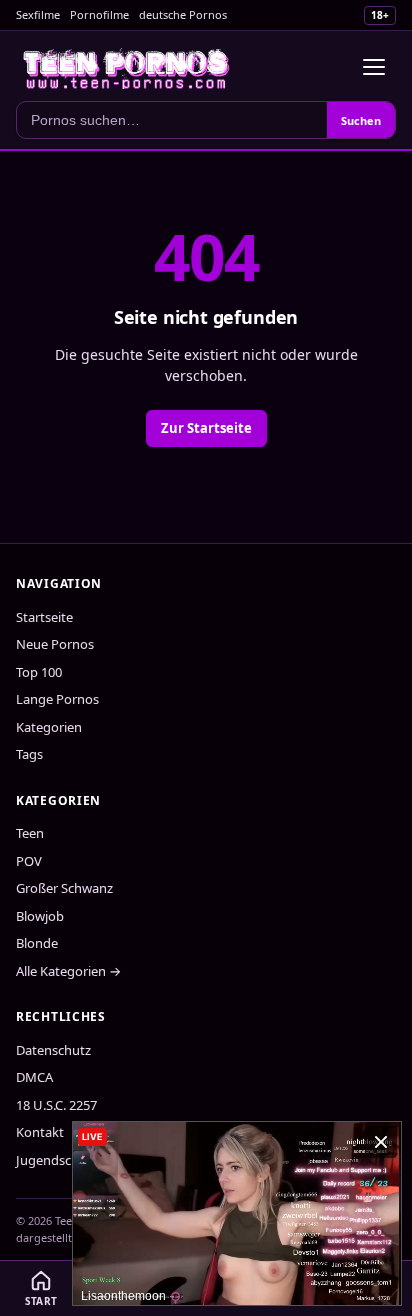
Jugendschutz (57, 1160)
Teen (30, 833)
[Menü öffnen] (374, 67)
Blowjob (40, 916)
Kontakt (40, 1132)
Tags (29, 754)
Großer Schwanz (64, 888)
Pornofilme (99, 14)
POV (29, 861)
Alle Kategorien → (68, 971)
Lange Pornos (57, 699)
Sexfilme (38, 14)
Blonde (37, 943)
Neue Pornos (55, 644)
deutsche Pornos (183, 14)
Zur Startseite (206, 428)
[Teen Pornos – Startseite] (127, 67)
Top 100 (39, 672)
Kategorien (49, 727)
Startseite (44, 617)
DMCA (34, 1077)
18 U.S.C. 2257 (56, 1105)
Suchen (361, 120)
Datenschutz (53, 1050)
